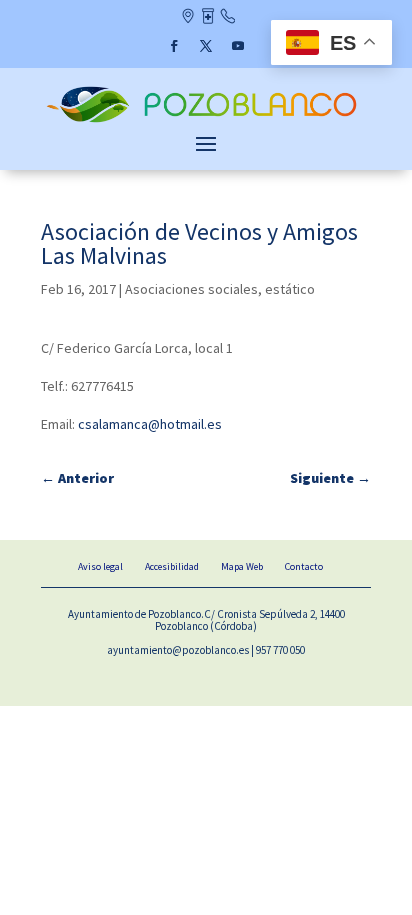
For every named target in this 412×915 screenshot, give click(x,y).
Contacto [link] (227, 18)
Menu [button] (206, 143)
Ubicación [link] (187, 18)
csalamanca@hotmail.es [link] (150, 424)
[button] (174, 46)
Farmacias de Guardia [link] (207, 18)
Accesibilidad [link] (172, 566)
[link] (206, 121)
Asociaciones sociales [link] (191, 289)
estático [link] (290, 289)
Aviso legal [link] (100, 566)
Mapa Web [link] (242, 566)
